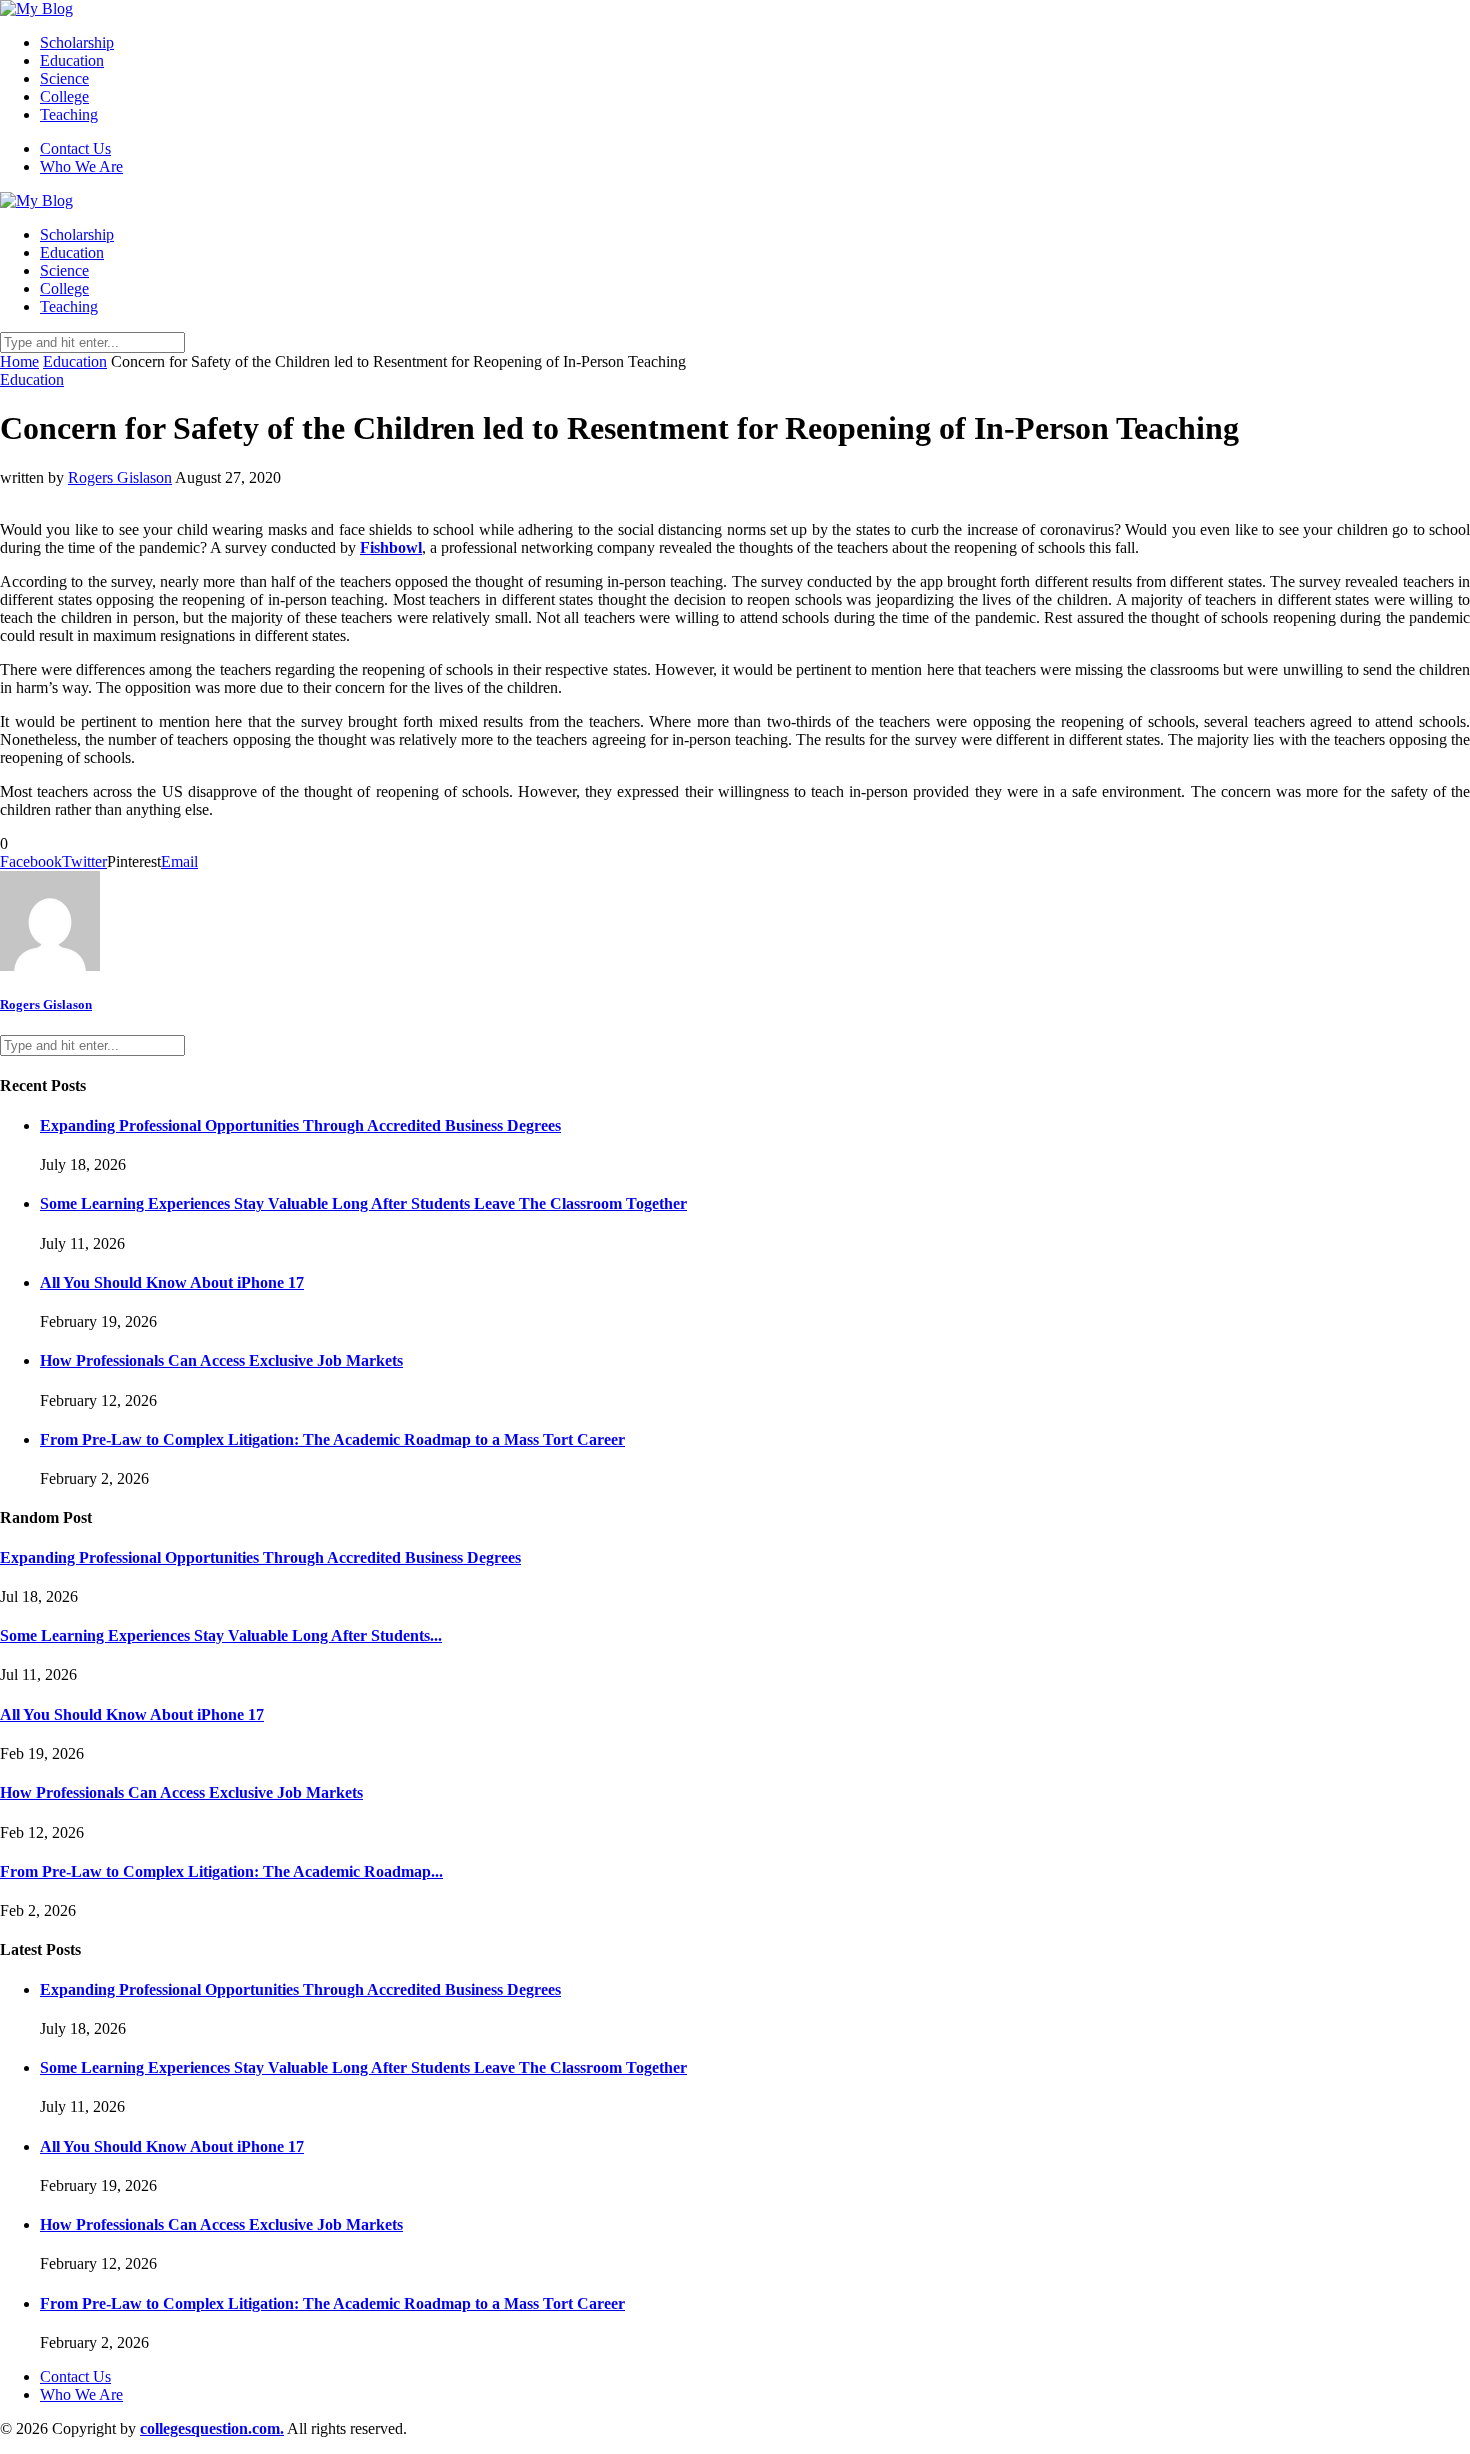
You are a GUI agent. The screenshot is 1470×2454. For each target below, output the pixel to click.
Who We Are (81, 166)
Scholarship (77, 42)
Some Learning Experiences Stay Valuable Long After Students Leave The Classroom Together (363, 1203)
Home (19, 361)
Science (64, 78)
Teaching (69, 114)
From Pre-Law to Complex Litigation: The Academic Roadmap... (221, 1871)
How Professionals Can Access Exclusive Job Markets (221, 1360)
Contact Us (75, 148)
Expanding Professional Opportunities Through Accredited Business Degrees (300, 1125)
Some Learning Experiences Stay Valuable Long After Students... (221, 1635)
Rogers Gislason (120, 477)
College (64, 96)
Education (72, 60)
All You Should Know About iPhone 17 (172, 1282)
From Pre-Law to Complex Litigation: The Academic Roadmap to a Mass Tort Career (332, 1439)
